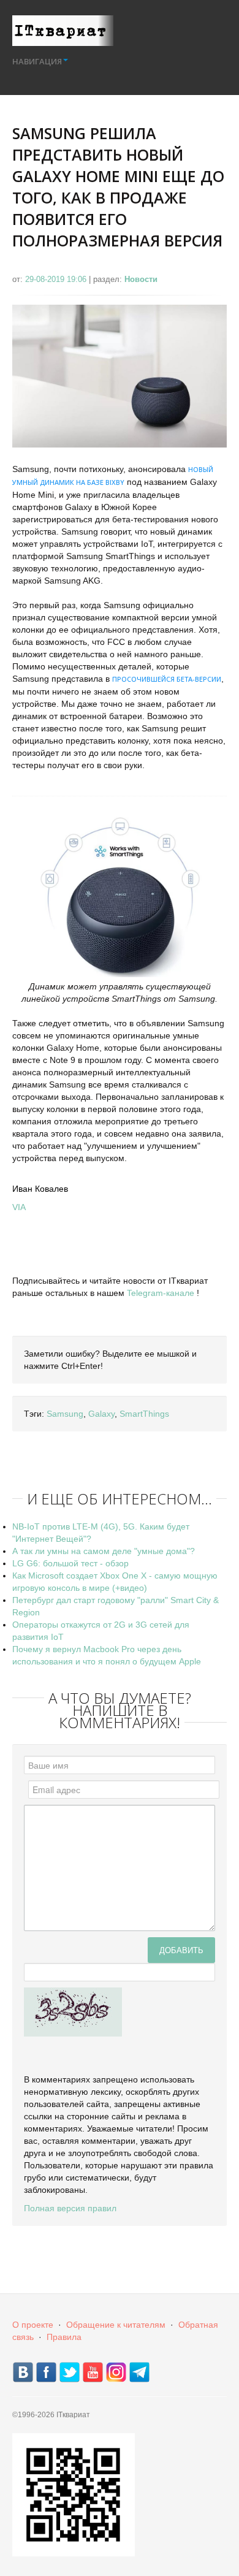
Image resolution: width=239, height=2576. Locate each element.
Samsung (65, 1414)
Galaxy (101, 1414)
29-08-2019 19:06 (57, 279)
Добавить (181, 1950)
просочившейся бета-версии (167, 679)
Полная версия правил (70, 2208)
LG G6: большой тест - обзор (70, 1563)
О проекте (33, 2325)
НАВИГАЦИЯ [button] (37, 61)
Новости (141, 279)
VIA (19, 1207)
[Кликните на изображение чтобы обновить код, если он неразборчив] (73, 2011)
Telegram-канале (161, 1293)
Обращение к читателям (116, 2325)
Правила (64, 2337)
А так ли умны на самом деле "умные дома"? (104, 1551)
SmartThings (144, 1414)
